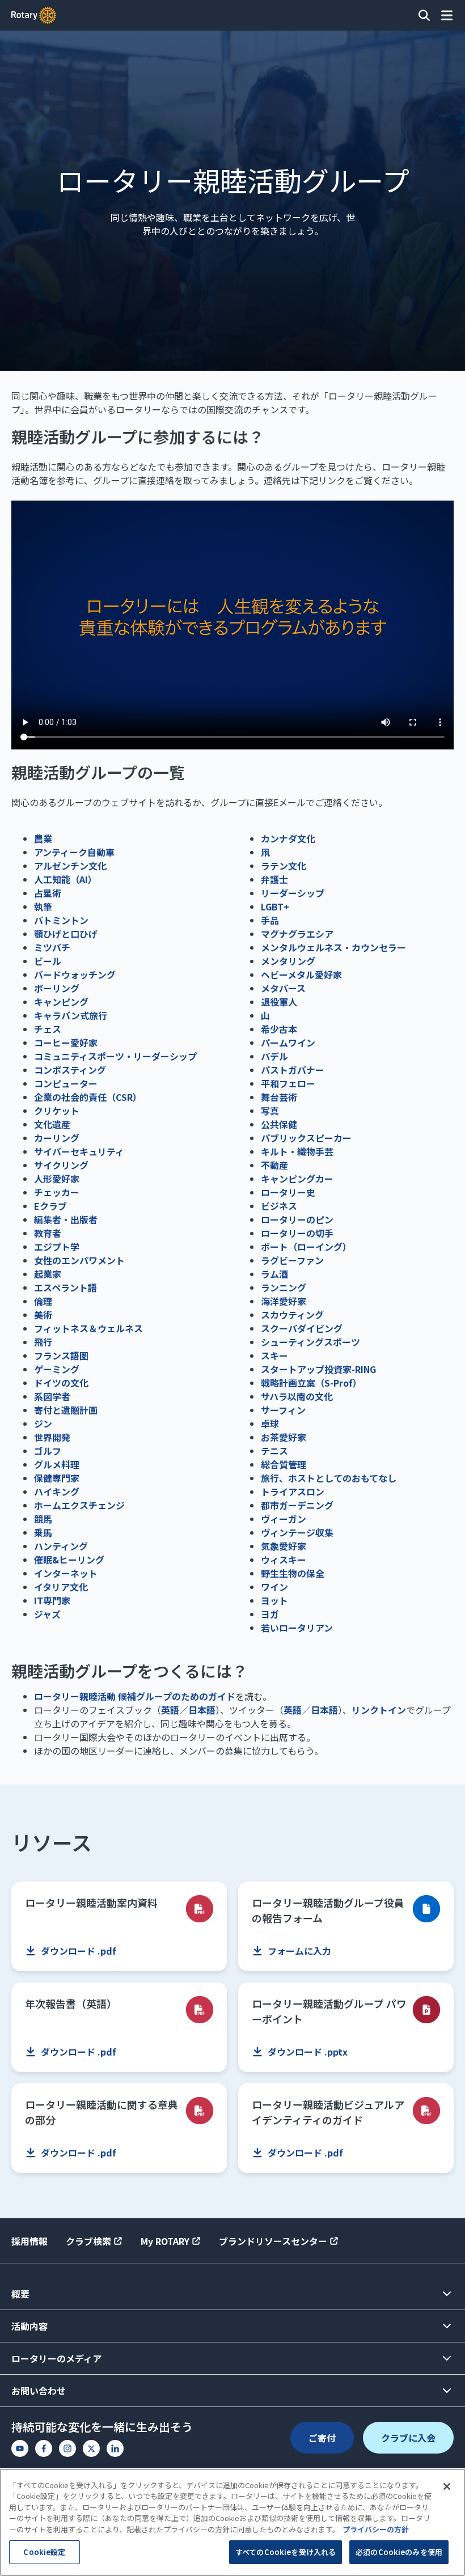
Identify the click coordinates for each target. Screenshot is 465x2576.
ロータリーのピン (297, 1219)
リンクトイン (379, 1710)
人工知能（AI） (65, 879)
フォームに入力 (299, 1951)
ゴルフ (48, 1451)
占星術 (48, 893)
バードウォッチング (75, 975)
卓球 (270, 1423)
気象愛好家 (284, 1546)
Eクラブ (50, 1206)
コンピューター (66, 1083)
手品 (270, 920)
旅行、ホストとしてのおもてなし (329, 1478)
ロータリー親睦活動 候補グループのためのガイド (135, 1696)
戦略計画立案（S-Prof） (311, 1383)
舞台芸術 (279, 1097)
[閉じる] (447, 2486)
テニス (274, 1451)
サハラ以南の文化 (297, 1396)
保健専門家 (57, 1478)
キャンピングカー (297, 1179)
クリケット (57, 1111)
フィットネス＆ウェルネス (88, 1328)
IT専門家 (52, 1600)
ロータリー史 (288, 1192)
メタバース (283, 988)
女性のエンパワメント (79, 1260)
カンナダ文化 (288, 838)
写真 (270, 1111)
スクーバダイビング (302, 1328)
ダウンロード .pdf (79, 1951)
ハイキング (57, 1492)
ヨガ (270, 1614)
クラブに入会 (408, 2438)
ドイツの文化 (61, 1383)
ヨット (274, 1600)
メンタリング (288, 961)
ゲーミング (57, 1369)
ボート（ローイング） (306, 1247)
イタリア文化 (61, 1587)
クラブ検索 (88, 2241)
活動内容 (29, 2326)
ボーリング (57, 988)
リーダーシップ (293, 893)
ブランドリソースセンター (273, 2241)
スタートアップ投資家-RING (318, 1369)
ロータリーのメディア (56, 2358)
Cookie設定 (44, 2552)
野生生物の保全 (293, 1573)
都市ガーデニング (297, 1505)
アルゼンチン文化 (70, 866)
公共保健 (279, 1124)
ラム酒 (274, 1274)
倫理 (43, 1301)
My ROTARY (165, 2241)
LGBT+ (275, 906)
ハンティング (61, 1546)
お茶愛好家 (284, 1437)
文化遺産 (52, 1124)
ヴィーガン (284, 1519)
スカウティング (292, 1315)
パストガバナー (293, 1070)
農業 (43, 838)
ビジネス (279, 1206)
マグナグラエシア (297, 934)
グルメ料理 (57, 1464)
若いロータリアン (297, 1628)
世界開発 (52, 1437)
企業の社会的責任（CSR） (88, 1097)
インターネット (66, 1573)
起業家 (48, 1274)
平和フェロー (288, 1083)
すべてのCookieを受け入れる (286, 2552)
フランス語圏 (61, 1355)
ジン (43, 1423)
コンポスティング (70, 1070)
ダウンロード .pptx (308, 2052)
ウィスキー (284, 1560)
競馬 (43, 1519)
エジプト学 (57, 1247)
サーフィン (283, 1410)
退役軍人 (279, 1002)
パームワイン (288, 1043)
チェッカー (57, 1192)
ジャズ (47, 1614)
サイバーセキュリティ (79, 1151)
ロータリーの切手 (297, 1233)
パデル (274, 1056)
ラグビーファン (292, 1260)
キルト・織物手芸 (297, 1151)
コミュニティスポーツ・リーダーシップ (115, 1056)
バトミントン (61, 920)
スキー (274, 1355)
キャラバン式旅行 (71, 1015)
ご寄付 (322, 2438)
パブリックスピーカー (306, 1138)
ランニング (284, 1287)
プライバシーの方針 (376, 2529)
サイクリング (61, 1165)
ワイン (274, 1587)
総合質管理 (284, 1464)
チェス (48, 1029)
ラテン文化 (284, 866)
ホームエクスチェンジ (79, 1505)
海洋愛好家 (284, 1301)
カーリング (57, 1138)
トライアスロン (293, 1492)
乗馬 (43, 1532)
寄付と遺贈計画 (66, 1410)
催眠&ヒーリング (69, 1560)
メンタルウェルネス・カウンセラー (333, 947)
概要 (20, 2294)
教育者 (48, 1233)
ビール (48, 961)
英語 (170, 1710)
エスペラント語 (65, 1287)
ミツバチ (52, 947)
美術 (43, 1315)
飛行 (43, 1342)
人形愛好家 (57, 1179)
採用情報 (29, 2241)
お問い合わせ (39, 2391)
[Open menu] (447, 15)
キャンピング (61, 1002)
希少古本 (279, 1029)
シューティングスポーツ (310, 1342)
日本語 (202, 1710)
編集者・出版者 (66, 1219)
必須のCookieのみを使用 (399, 2552)
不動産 (274, 1165)
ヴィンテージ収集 (297, 1532)
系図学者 (52, 1396)
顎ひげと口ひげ (66, 934)
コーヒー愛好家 (66, 1043)
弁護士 (274, 879)
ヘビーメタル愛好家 (301, 975)
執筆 (43, 906)
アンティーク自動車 (74, 852)
